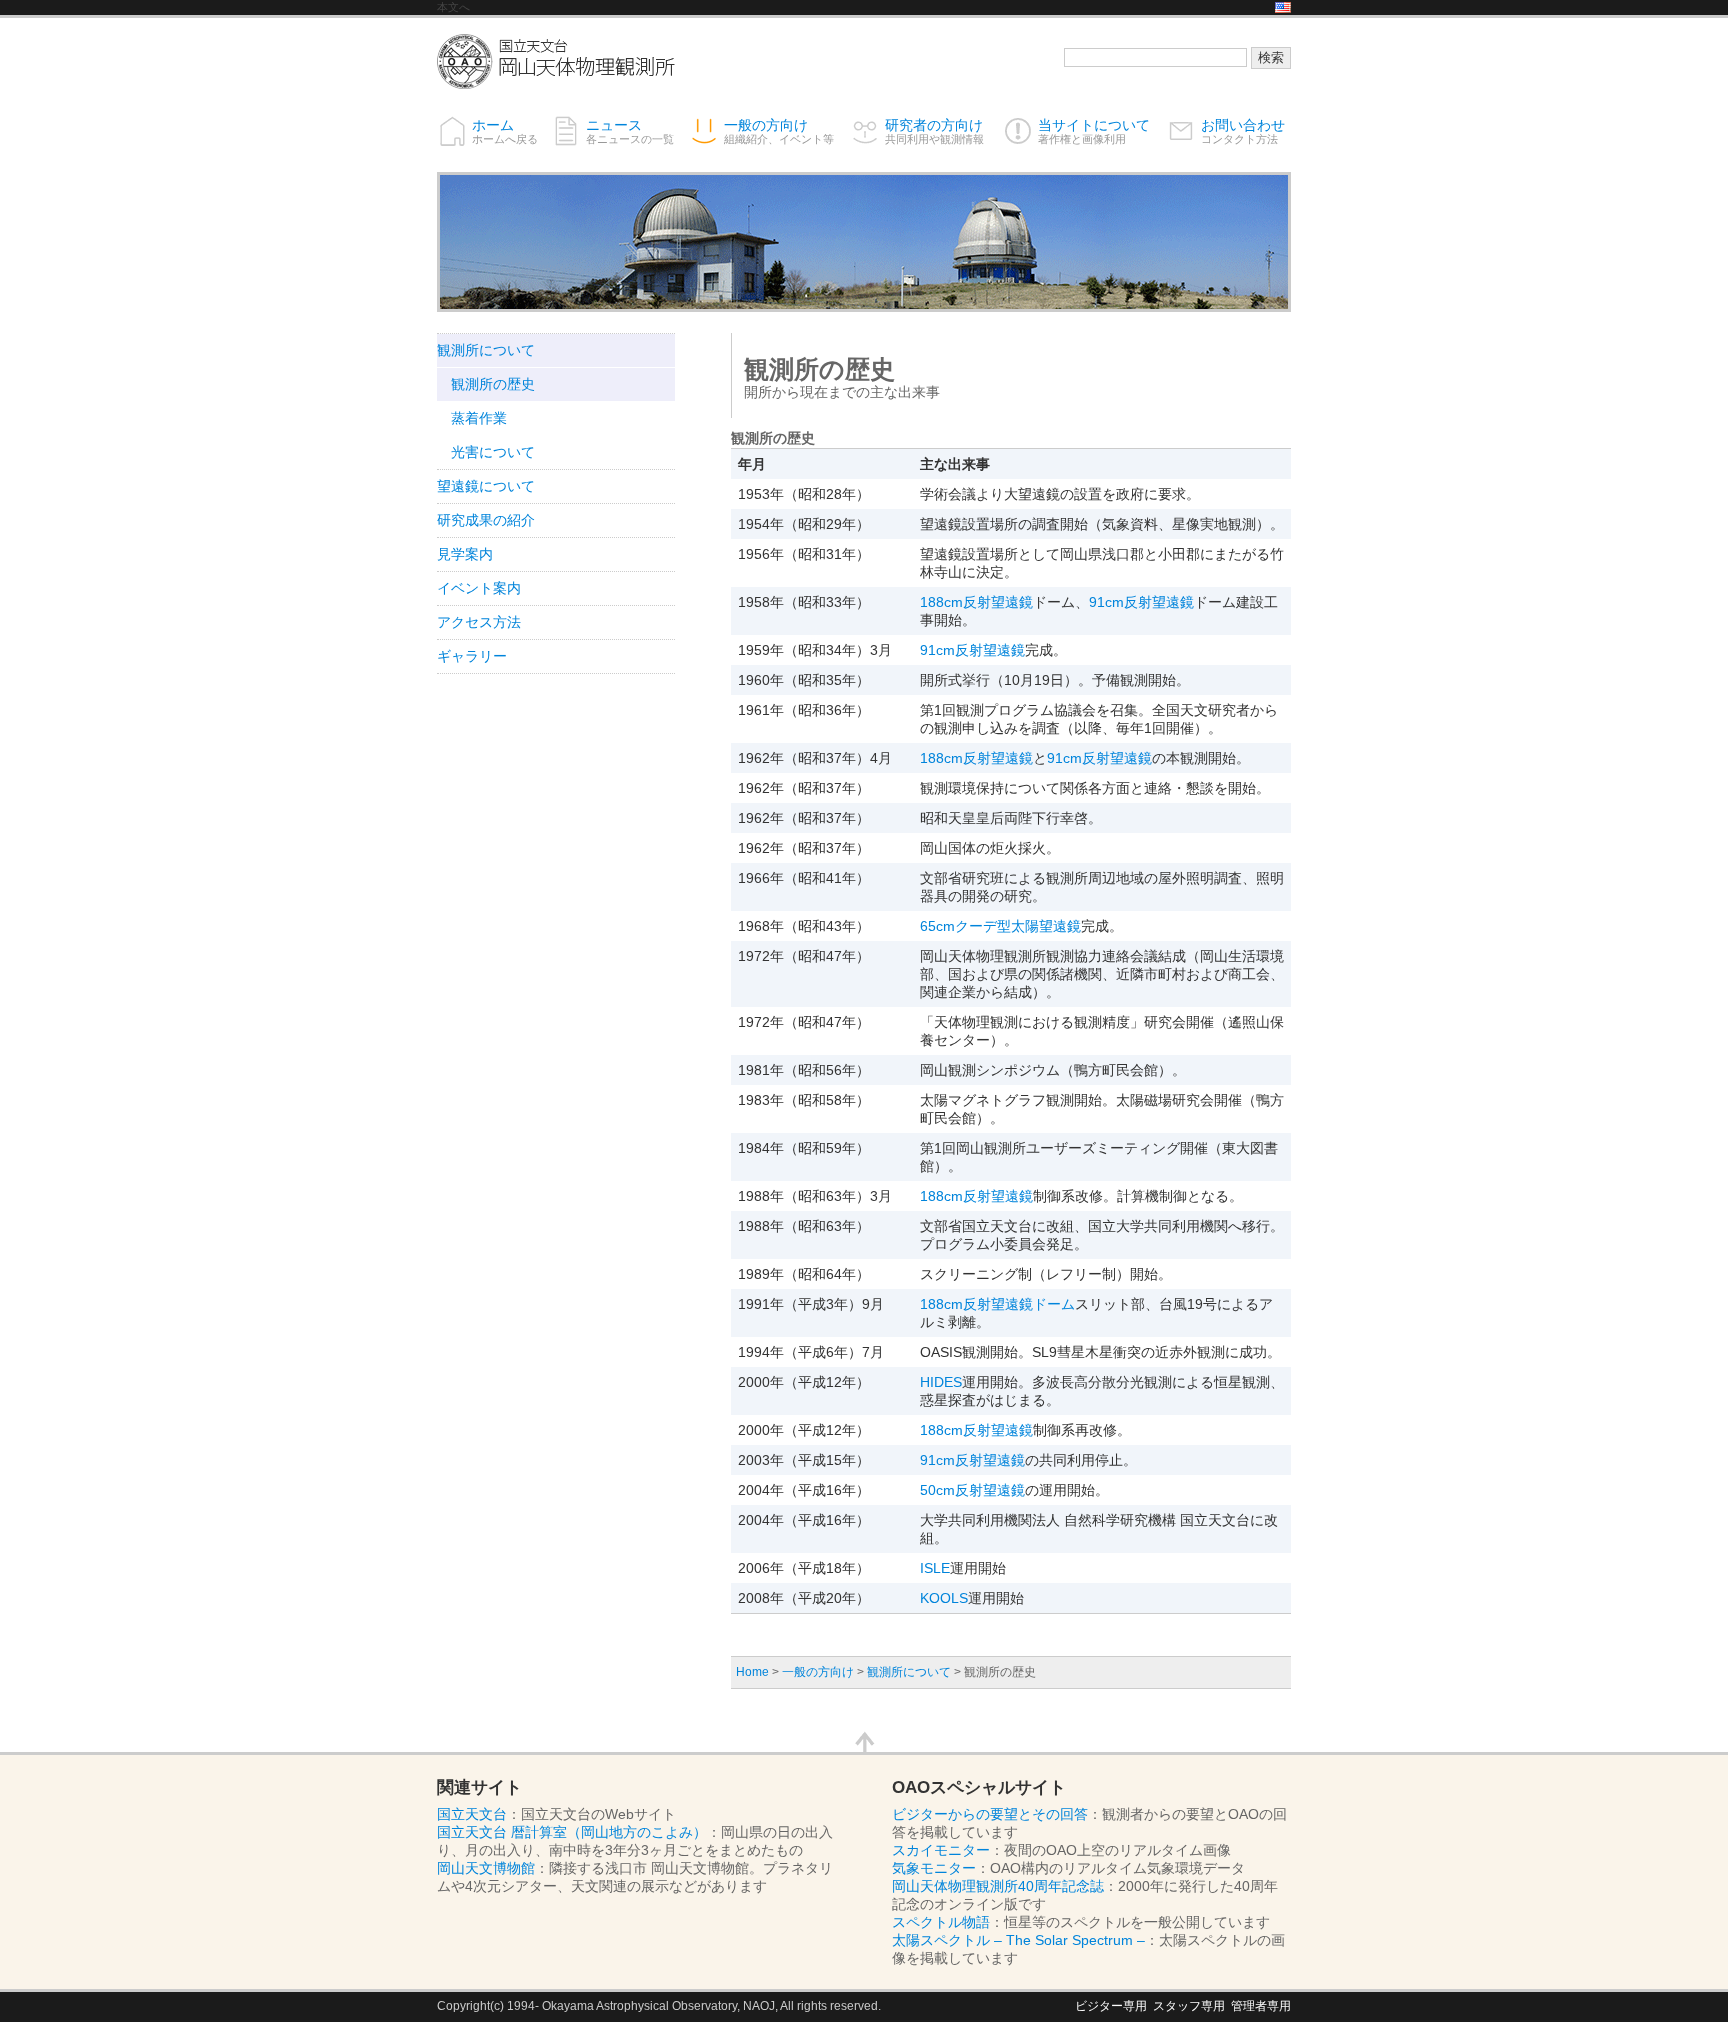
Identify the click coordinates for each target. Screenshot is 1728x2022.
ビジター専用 (1111, 2005)
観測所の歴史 (493, 384)
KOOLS (944, 1598)
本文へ (453, 7)
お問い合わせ (1243, 131)
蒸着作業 (479, 418)
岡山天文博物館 (486, 1868)
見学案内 (465, 554)
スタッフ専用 (1189, 2005)
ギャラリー (472, 656)
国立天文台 (472, 1814)
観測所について (909, 1672)
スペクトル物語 (941, 1922)
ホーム (505, 131)
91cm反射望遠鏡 (1141, 602)
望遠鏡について (486, 486)
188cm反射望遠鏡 (976, 602)
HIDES (941, 1382)
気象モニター (934, 1868)
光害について (493, 452)
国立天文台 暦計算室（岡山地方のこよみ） (572, 1832)
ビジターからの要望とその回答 (990, 1814)
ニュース (630, 131)
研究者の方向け (934, 131)
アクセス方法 (479, 622)
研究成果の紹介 (486, 520)
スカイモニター (941, 1850)
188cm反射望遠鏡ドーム (997, 1304)
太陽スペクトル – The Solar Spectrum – (1018, 1940)
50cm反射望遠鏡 (972, 1490)
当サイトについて (1094, 131)
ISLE (935, 1568)
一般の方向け (779, 131)
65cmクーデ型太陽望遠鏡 (1000, 926)
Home (752, 1672)
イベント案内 (479, 588)
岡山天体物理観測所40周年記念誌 (998, 1886)
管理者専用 (1261, 2005)
